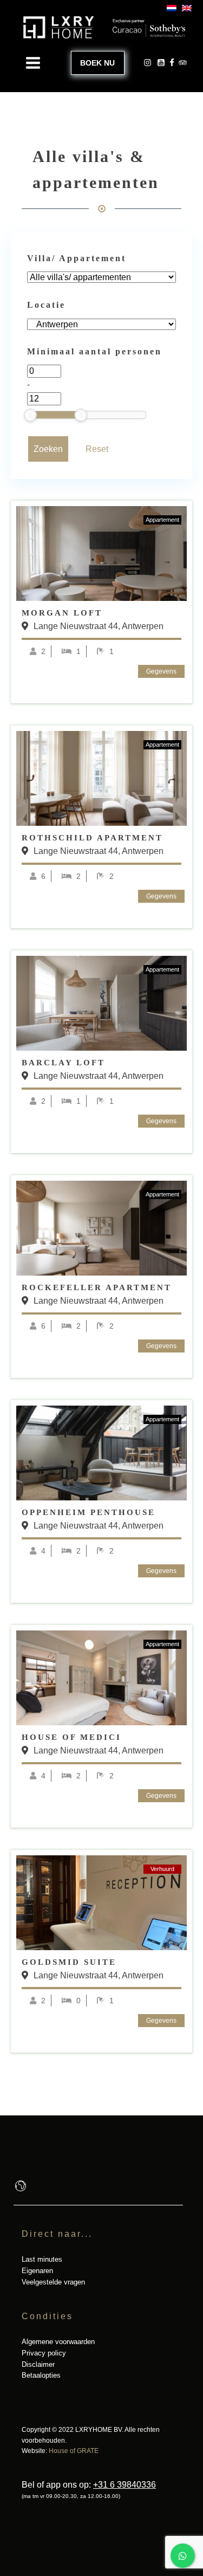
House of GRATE (74, 2451)
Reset (97, 449)
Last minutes (42, 2259)
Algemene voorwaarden (58, 2342)
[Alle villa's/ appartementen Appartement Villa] (101, 277)
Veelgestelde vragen (53, 2282)
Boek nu (97, 63)
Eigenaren (37, 2271)
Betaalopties (41, 2375)
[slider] (30, 415)
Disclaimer (38, 2364)
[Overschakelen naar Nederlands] (169, 8)
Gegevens (161, 671)
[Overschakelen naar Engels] (184, 8)
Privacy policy (44, 2353)
